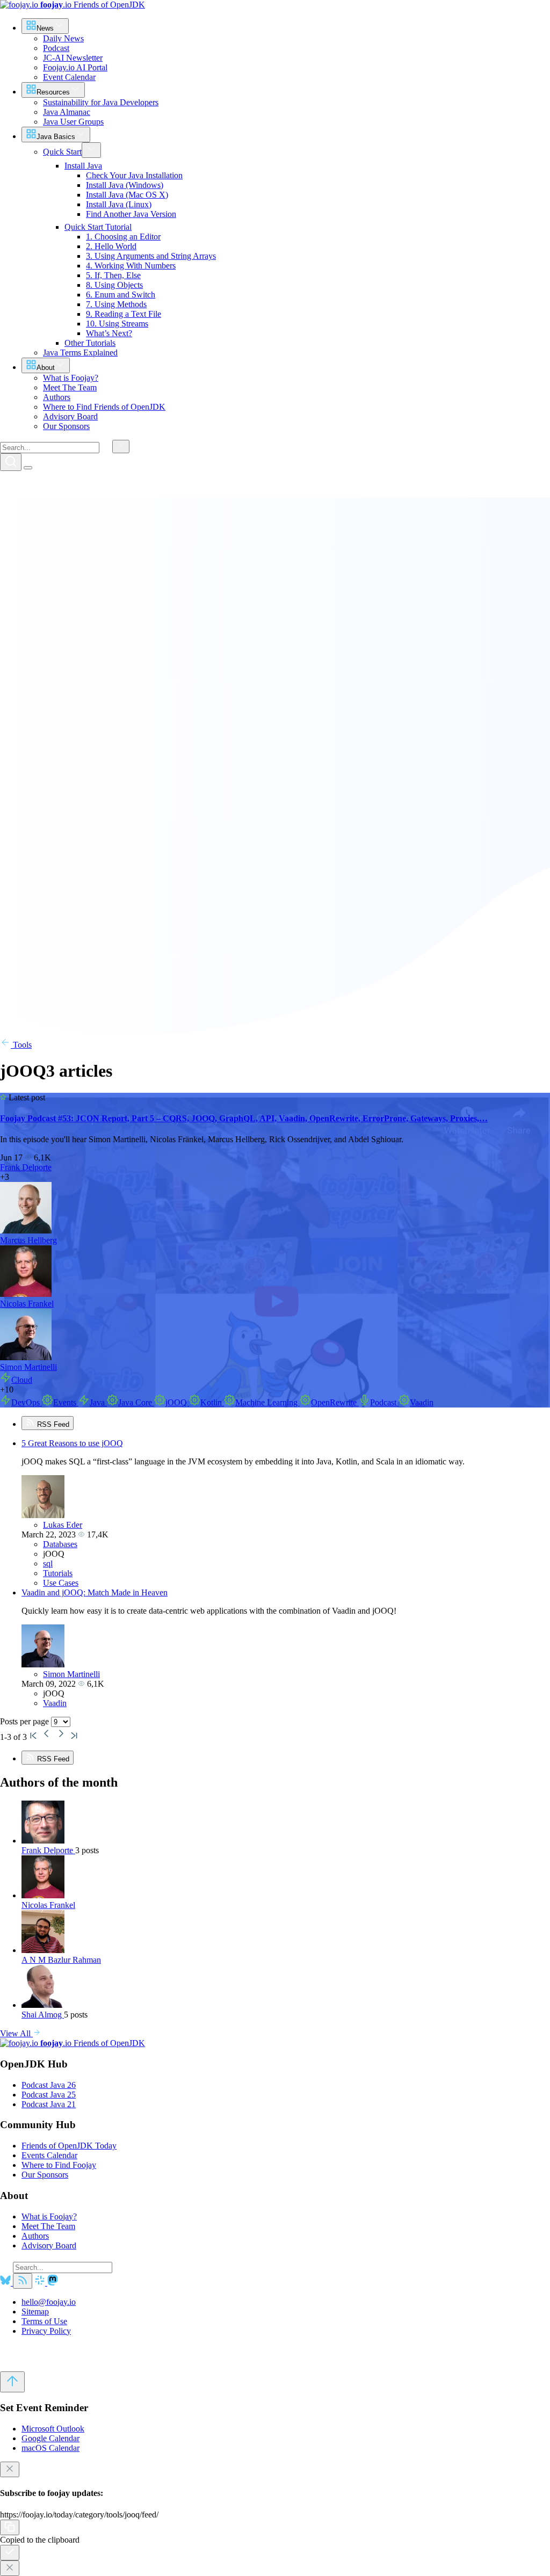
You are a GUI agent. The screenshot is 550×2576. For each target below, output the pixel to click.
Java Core (136, 1402)
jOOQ (177, 1402)
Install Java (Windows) (125, 185)
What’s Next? (109, 333)
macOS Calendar (50, 2448)
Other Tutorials (90, 343)
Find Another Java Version (131, 214)
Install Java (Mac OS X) (127, 195)
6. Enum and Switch (121, 295)
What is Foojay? (49, 2216)
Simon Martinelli (28, 1367)
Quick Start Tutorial (98, 227)
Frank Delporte (26, 1167)
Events (66, 1402)
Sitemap (35, 2312)
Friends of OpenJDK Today (69, 2146)
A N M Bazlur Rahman (61, 1960)
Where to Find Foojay (59, 2165)
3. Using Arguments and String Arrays (151, 256)
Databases (60, 1544)
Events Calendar (49, 2155)
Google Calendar (50, 2438)
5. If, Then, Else (113, 275)
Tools (21, 1045)
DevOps (27, 1402)
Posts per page (26, 1721)
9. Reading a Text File (124, 314)
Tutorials (58, 1573)
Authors (35, 2236)
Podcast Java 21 (49, 2104)
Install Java (83, 166)
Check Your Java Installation (134, 175)
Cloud (22, 1380)
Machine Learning (267, 1402)
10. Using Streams (117, 324)
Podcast (384, 1402)
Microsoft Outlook (53, 2429)
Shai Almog (43, 2015)
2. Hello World (111, 246)
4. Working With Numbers (131, 266)
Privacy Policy (46, 2331)
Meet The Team (48, 2226)
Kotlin (212, 1402)
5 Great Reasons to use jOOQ (72, 1443)
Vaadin (422, 1402)
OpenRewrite (335, 1402)
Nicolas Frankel (27, 1304)
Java (98, 1402)
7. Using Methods (116, 304)
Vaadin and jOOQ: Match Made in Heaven (95, 1592)
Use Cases (61, 1583)
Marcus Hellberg (28, 1240)
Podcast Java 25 (49, 2095)
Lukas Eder (63, 1525)
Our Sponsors (45, 2175)
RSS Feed (52, 1424)
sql (48, 1563)
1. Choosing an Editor (123, 237)
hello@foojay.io (49, 2302)
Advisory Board (49, 2245)
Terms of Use (44, 2321)
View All (16, 2033)
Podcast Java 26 (49, 2085)
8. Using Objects (114, 285)
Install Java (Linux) (119, 204)
